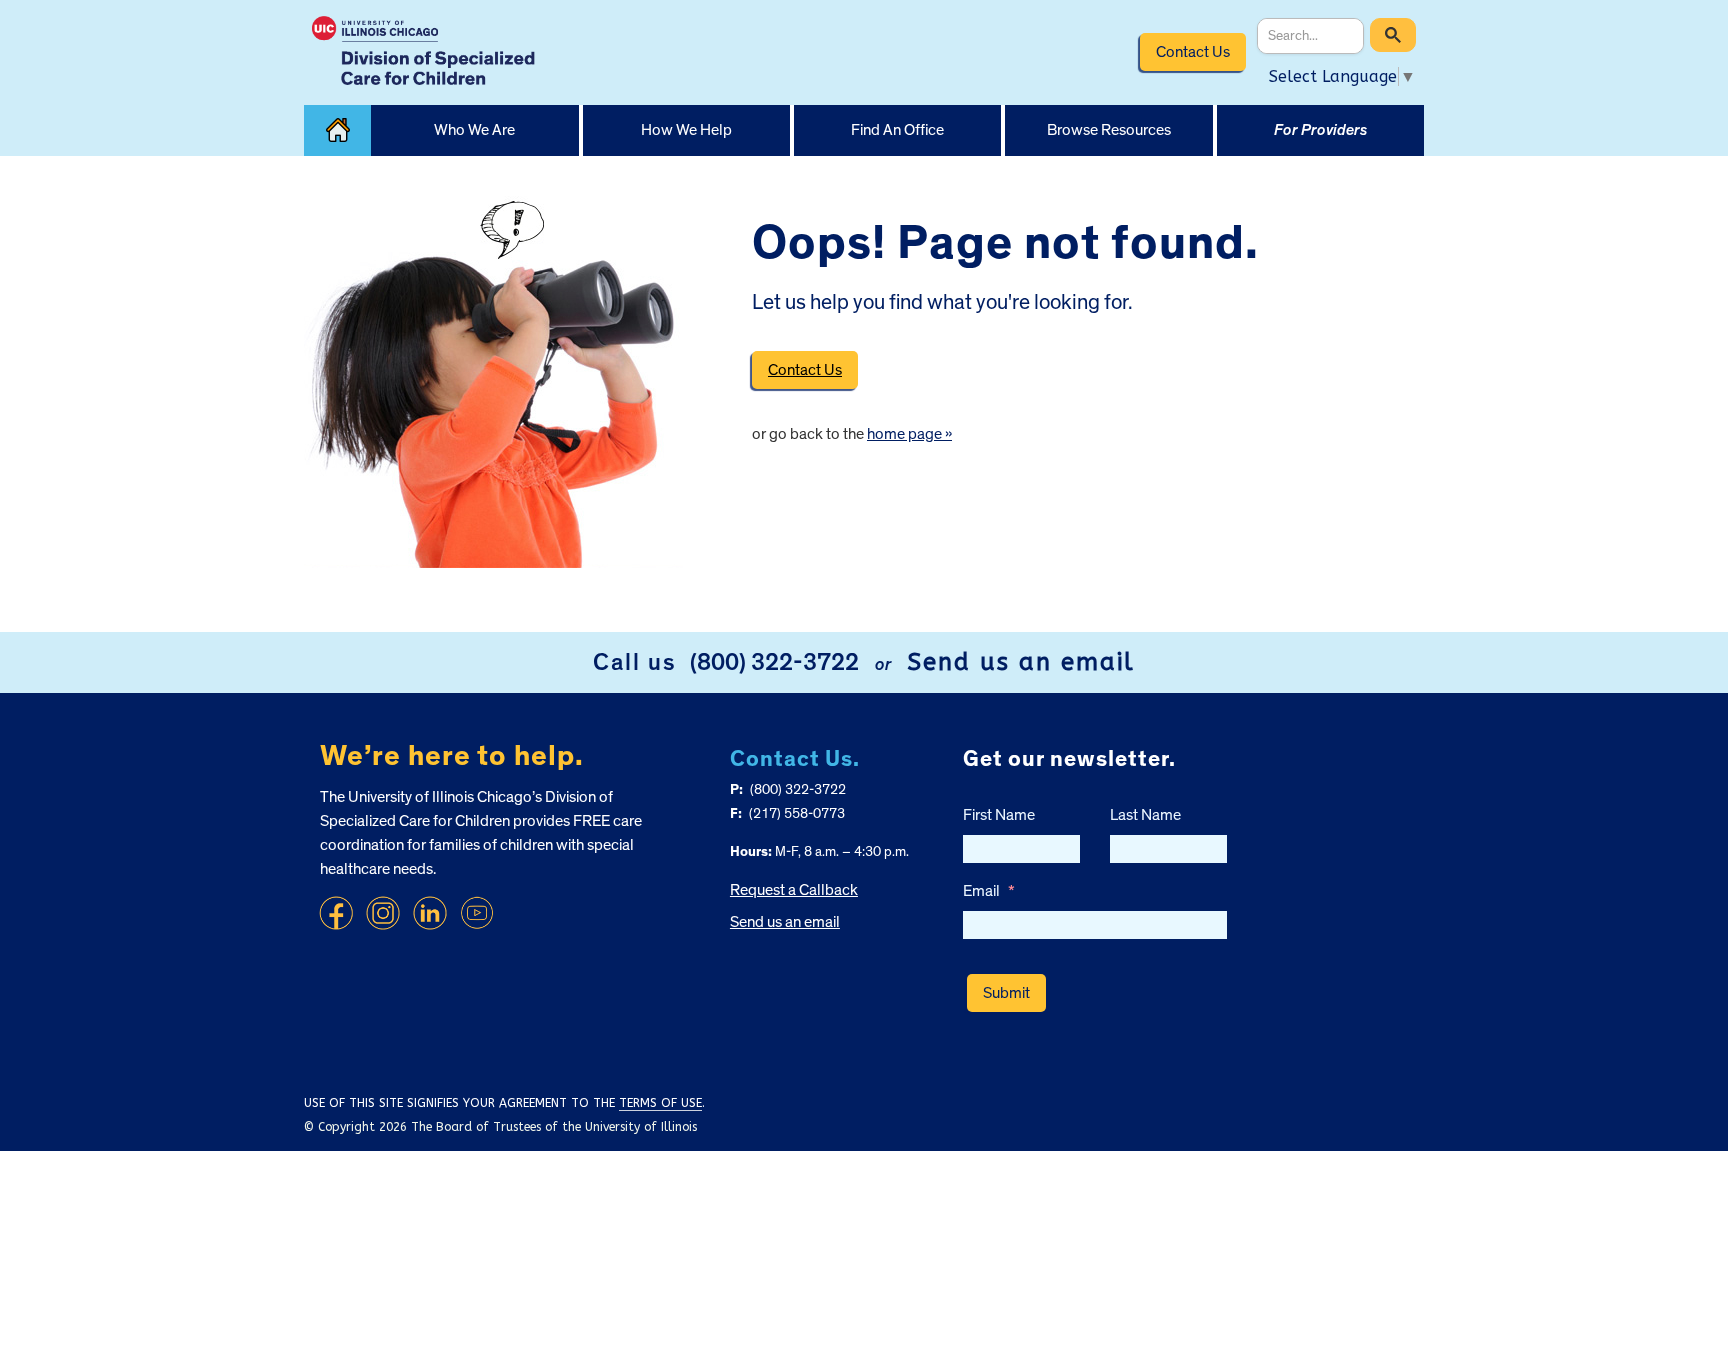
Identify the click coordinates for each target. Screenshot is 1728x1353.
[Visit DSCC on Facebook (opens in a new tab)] (336, 913)
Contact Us (1193, 52)
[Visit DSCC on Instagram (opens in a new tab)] (383, 913)
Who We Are (474, 130)
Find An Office (897, 130)
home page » (909, 434)
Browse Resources (1109, 130)
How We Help (686, 130)
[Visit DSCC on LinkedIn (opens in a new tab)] (430, 913)
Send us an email (1021, 662)
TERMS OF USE (660, 1103)
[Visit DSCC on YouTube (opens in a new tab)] (477, 913)
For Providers (1320, 130)
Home (337, 130)
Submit (1006, 993)
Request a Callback (794, 890)
